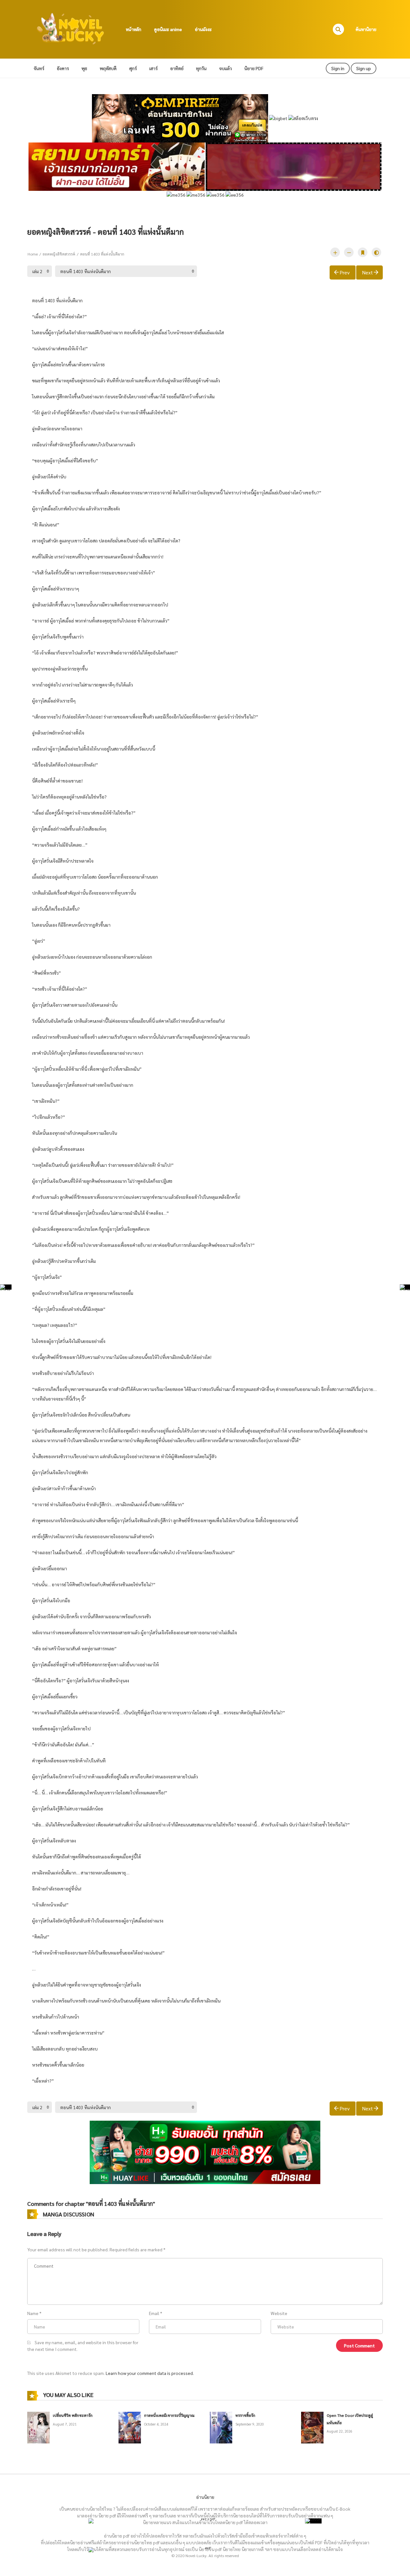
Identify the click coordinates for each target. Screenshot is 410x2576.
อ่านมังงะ (203, 29)
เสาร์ (153, 68)
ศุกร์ (133, 68)
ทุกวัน (201, 68)
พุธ (84, 68)
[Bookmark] (363, 252)
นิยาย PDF (254, 68)
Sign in (338, 68)
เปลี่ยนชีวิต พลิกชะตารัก (73, 2415)
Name (33, 2313)
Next (367, 272)
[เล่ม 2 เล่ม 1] (40, 271)
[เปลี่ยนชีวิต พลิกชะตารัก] (38, 2427)
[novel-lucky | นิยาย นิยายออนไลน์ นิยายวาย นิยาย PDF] (71, 28)
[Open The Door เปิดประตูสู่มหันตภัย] (312, 2427)
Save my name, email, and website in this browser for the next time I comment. (83, 2346)
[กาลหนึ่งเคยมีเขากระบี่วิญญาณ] (130, 2427)
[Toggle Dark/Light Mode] (376, 252)
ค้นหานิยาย (366, 29)
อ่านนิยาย (205, 2497)
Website (279, 2313)
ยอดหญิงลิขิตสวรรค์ (59, 254)
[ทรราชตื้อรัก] (221, 2427)
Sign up (364, 68)
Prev (345, 272)
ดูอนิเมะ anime (168, 29)
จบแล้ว (225, 68)
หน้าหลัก (134, 29)
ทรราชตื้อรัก (245, 2415)
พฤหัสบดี (108, 68)
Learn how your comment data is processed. (150, 2373)
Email (154, 2313)
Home (33, 254)
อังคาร (63, 68)
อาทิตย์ (177, 68)
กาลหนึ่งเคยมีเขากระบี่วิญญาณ (169, 2415)
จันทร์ (39, 68)
